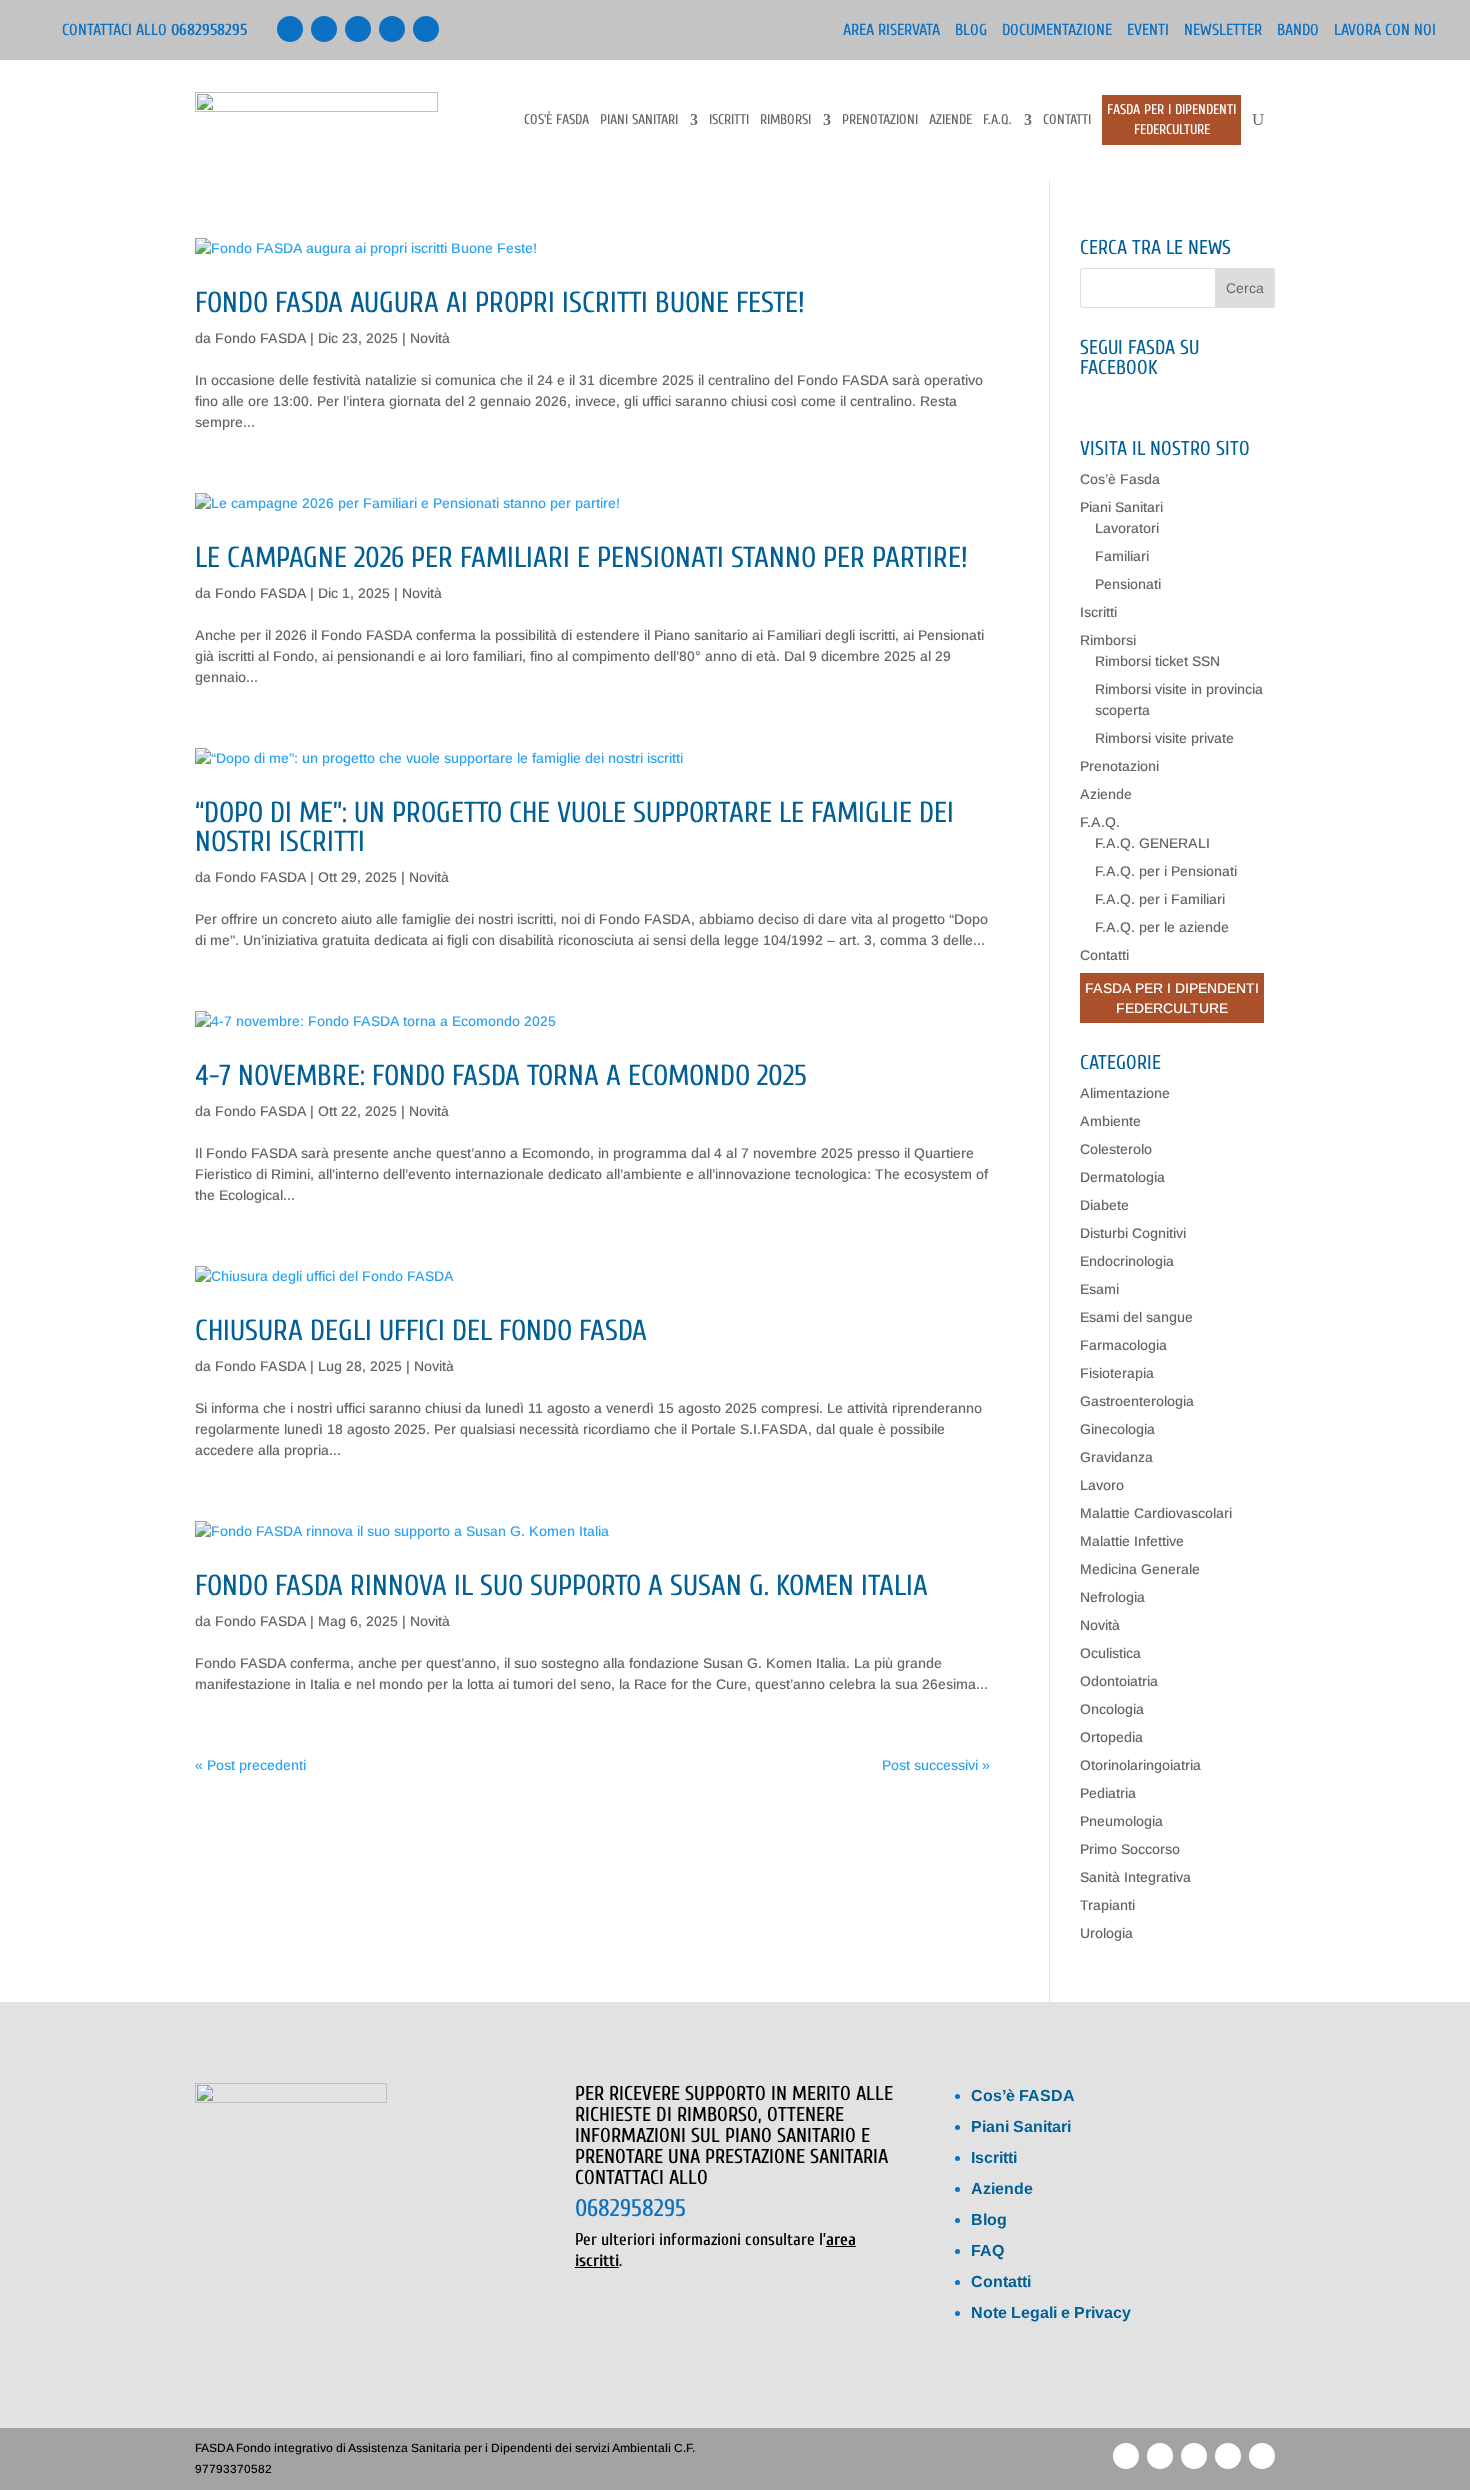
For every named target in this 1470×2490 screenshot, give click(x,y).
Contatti (1067, 120)
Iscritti (729, 120)
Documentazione (1057, 31)
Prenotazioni (880, 120)
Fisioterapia (1117, 1373)
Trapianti (1107, 1905)
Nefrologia (1112, 1597)
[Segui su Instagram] (426, 29)
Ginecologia (1117, 1429)
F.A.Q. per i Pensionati (1166, 871)
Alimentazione (1125, 1093)
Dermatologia (1122, 1177)
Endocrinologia (1127, 1261)
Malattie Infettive (1132, 1541)
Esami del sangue (1136, 1317)
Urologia (1106, 1933)
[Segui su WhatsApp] (392, 29)
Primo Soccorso (1130, 1849)
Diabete (1104, 1205)
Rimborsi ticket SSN (1157, 661)
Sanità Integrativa (1135, 1877)
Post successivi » (936, 1765)
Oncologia (1112, 1709)
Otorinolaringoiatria (1140, 1765)
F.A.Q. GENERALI (1152, 843)
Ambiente (1110, 1121)
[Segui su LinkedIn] (324, 29)
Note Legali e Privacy (1051, 2312)
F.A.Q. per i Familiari (1160, 899)
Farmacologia (1123, 1345)
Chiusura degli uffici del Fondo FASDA (421, 1331)
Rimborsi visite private (1164, 738)
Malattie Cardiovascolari (1156, 1513)
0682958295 (630, 2208)
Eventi (1148, 31)
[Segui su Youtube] (358, 29)
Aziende (950, 120)
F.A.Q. (997, 120)
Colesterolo (1116, 1149)
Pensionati (1128, 584)
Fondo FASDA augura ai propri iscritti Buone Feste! (500, 303)
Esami (1099, 1289)
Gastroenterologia (1137, 1401)
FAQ (987, 2250)
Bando (1298, 31)
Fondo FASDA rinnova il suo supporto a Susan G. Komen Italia (561, 1586)
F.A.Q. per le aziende (1162, 927)
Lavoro (1102, 1485)
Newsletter (1223, 31)
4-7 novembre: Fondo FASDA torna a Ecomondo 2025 (501, 1076)
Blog (971, 31)
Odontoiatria (1119, 1681)
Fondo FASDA (260, 338)
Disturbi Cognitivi (1133, 1233)
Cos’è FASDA (1023, 2095)
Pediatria (1108, 1793)
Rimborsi (785, 120)
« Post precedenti (250, 1765)
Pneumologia (1121, 1821)
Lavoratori (1127, 528)
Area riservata (891, 31)
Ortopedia (1111, 1737)
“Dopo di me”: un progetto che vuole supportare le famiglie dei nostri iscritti (574, 827)
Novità (430, 338)
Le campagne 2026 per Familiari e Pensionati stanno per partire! (581, 558)
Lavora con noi (1385, 31)
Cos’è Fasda (556, 120)
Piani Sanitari (639, 120)
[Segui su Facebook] (290, 29)
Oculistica (1110, 1653)
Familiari (1122, 556)
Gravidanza (1116, 1457)
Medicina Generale (1140, 1569)
